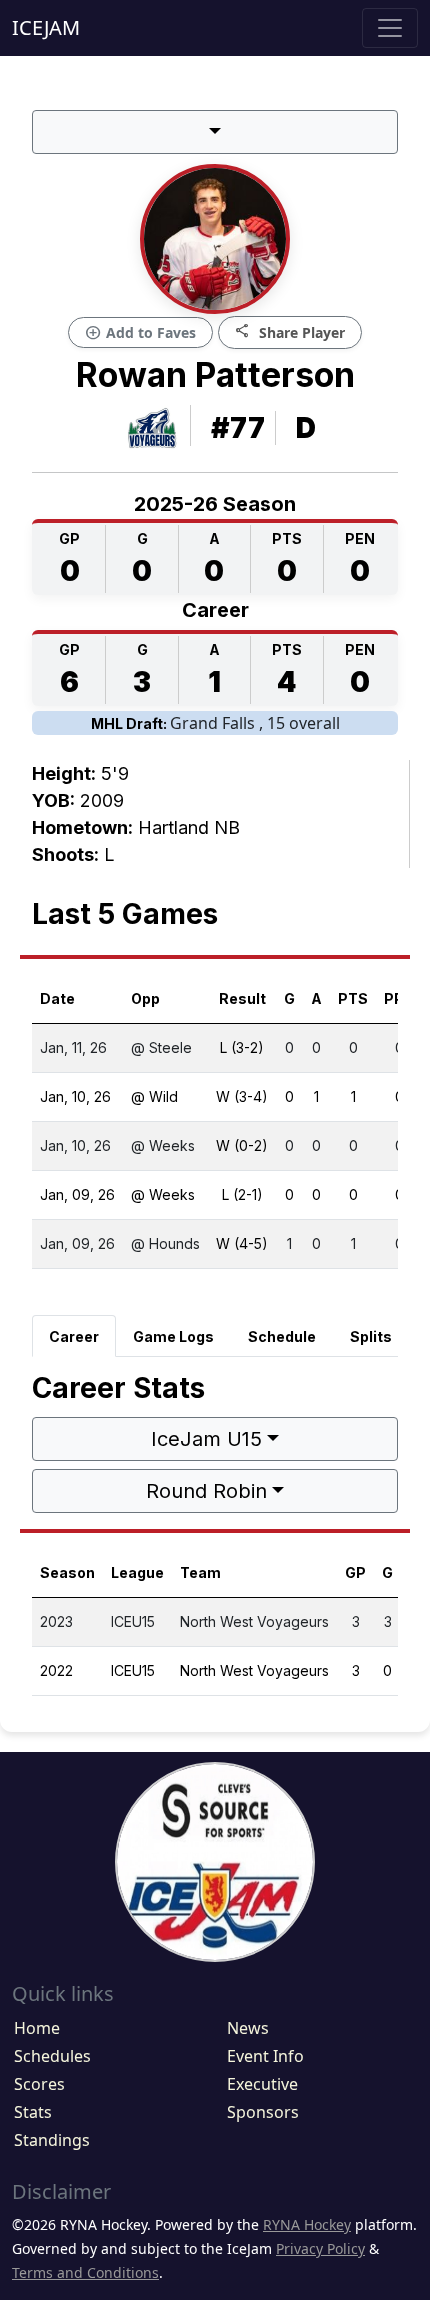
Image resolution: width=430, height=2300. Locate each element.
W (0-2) (242, 1145)
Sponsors (263, 2112)
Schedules (52, 2056)
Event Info (265, 2056)
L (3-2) (242, 1047)
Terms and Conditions (85, 2272)
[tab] (74, 1336)
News (248, 2028)
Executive (262, 2084)
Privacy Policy (320, 2248)
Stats (33, 2112)
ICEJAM (46, 27)
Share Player (290, 331)
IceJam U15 (206, 1439)
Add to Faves (140, 333)
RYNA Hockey (307, 2224)
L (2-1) (242, 1194)
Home (37, 2028)
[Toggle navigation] (390, 28)
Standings (52, 2140)
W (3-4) (242, 1096)
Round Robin (206, 1491)
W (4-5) (242, 1243)
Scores (39, 2084)
